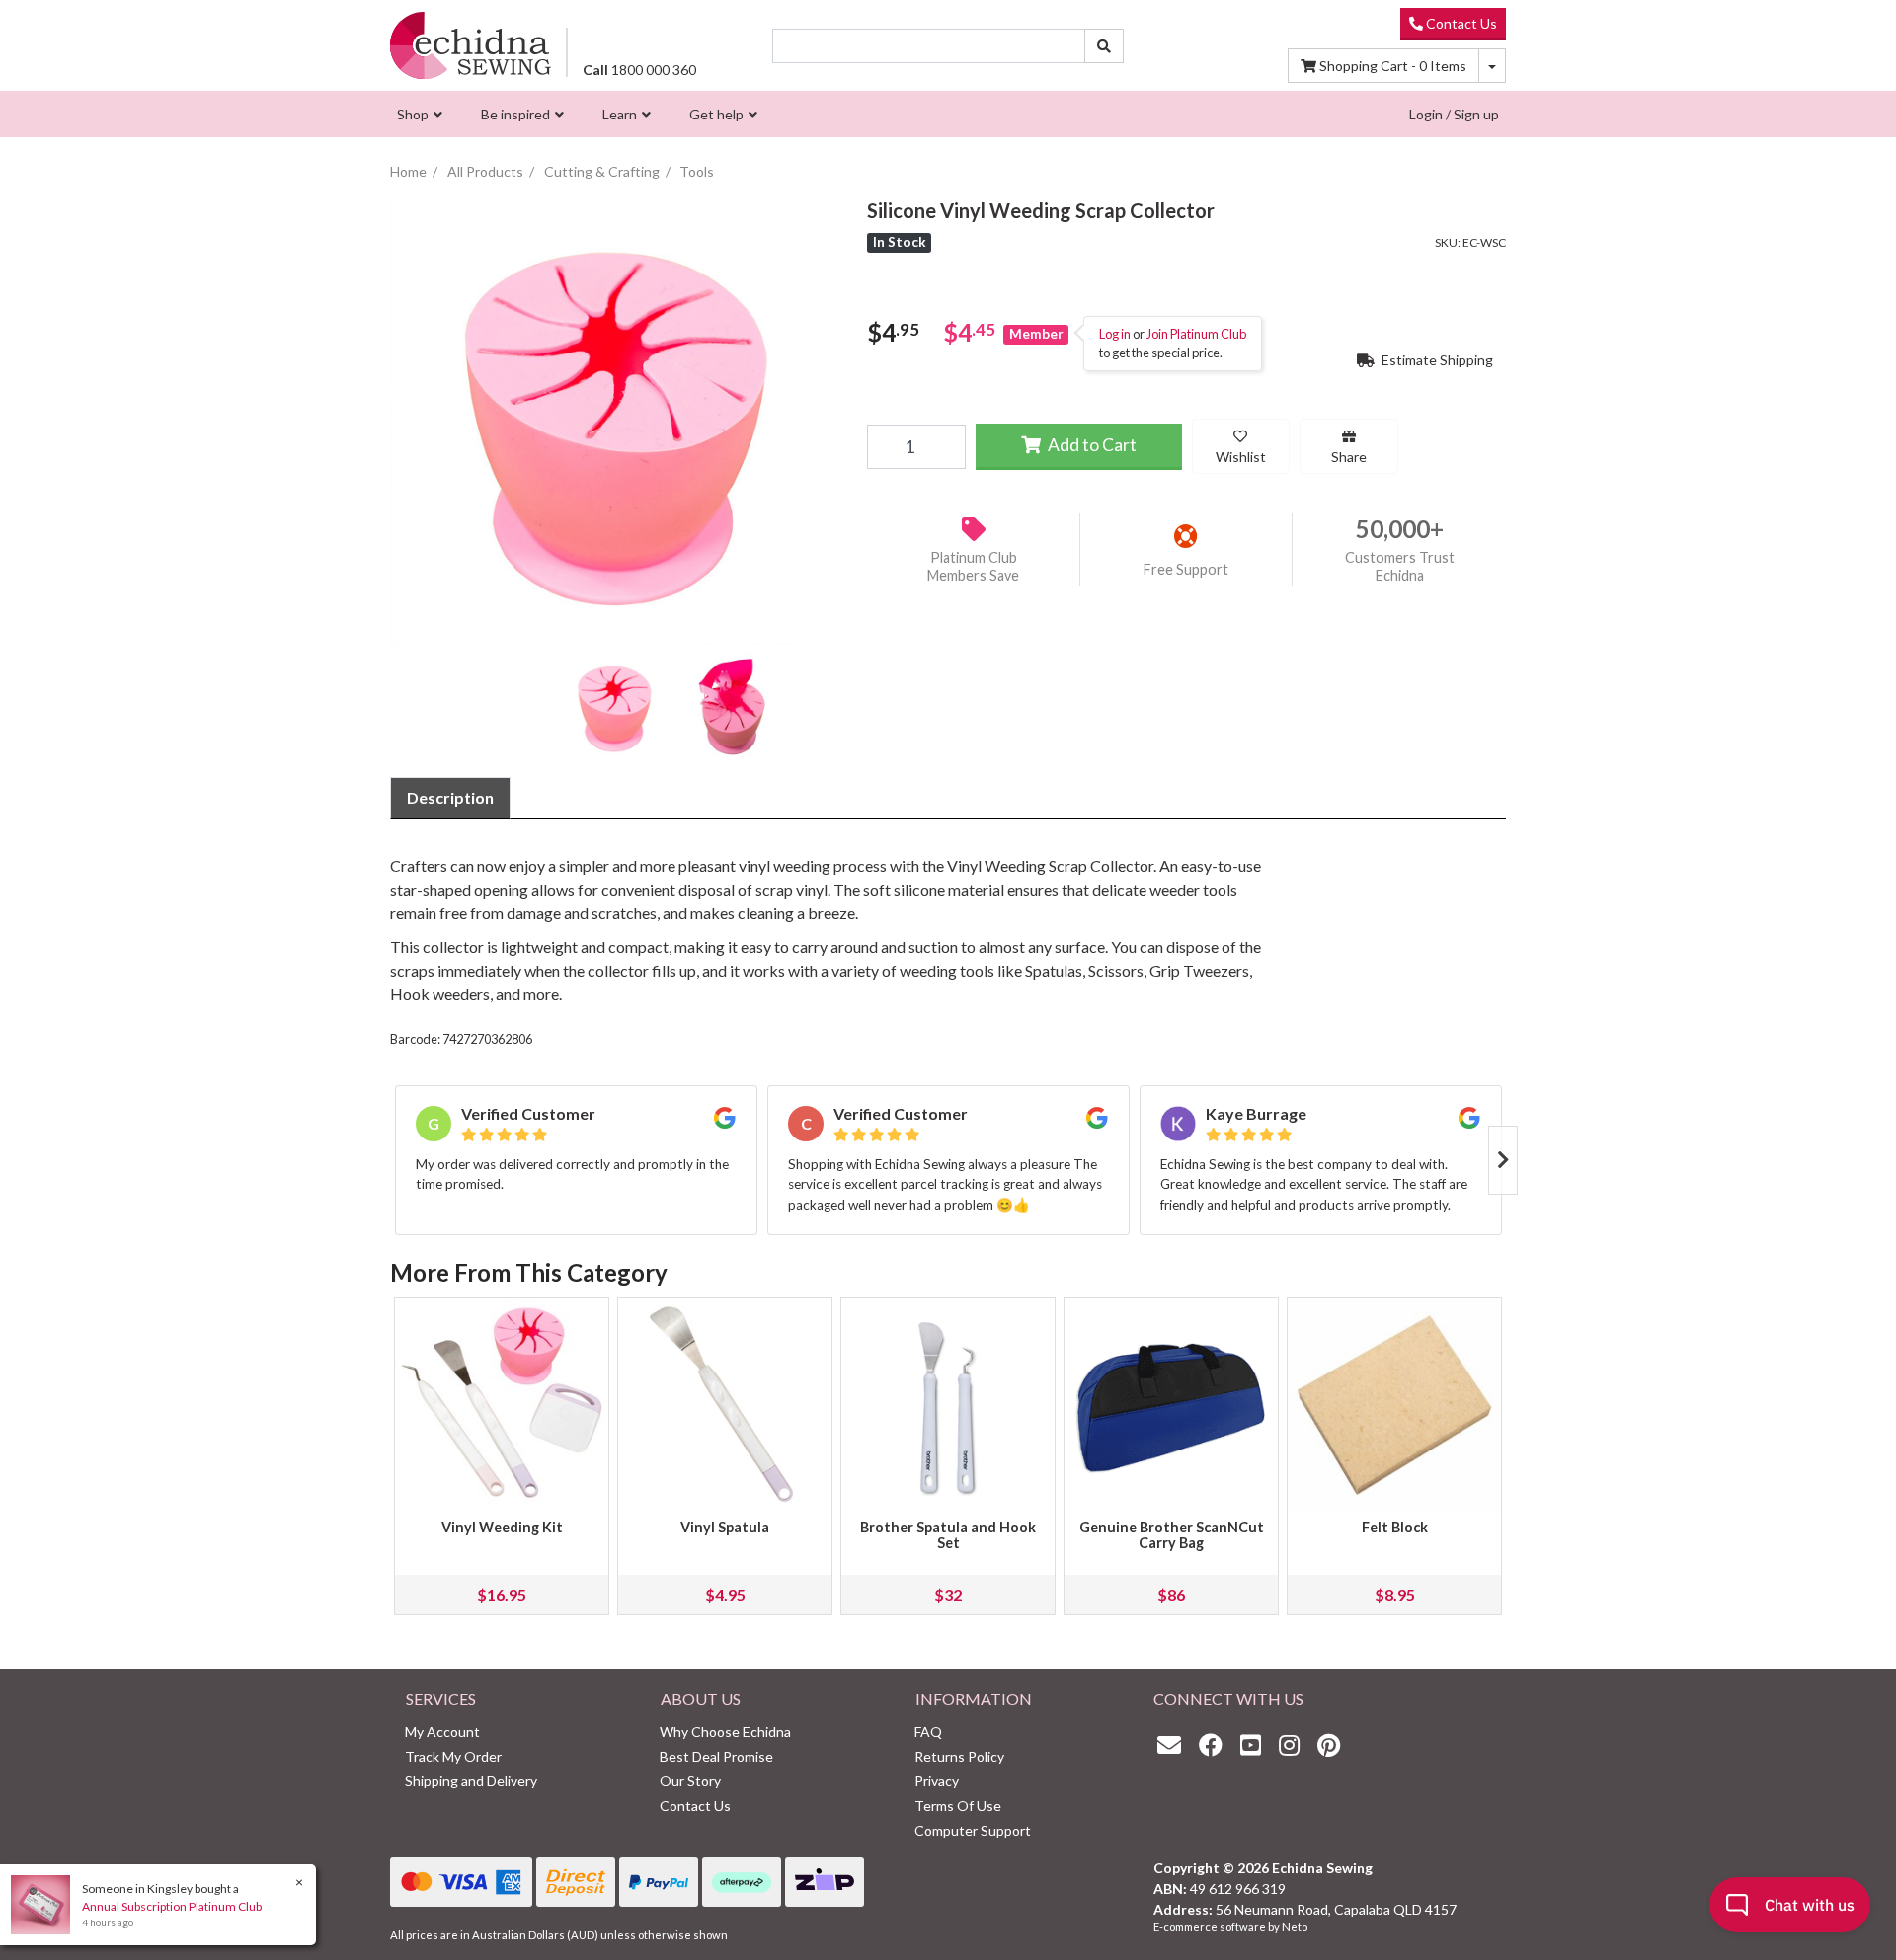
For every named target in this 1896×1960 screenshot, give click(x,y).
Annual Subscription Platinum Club (172, 1906)
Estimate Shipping (1436, 360)
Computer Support (973, 1830)
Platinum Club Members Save (973, 567)
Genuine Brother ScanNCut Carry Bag (1172, 1535)
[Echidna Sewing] (471, 45)
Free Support (1186, 569)
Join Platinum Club (1196, 334)
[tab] (450, 798)
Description (450, 797)
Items (1393, 66)
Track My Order (453, 1756)
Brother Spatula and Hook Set (948, 1535)
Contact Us (1460, 23)
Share (1349, 457)
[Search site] (1104, 46)
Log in (1115, 334)
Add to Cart (1091, 445)
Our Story (690, 1781)
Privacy (937, 1781)
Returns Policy (959, 1756)
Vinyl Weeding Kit (502, 1527)
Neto (1295, 1927)
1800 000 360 (639, 70)
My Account (442, 1731)
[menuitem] (417, 114)
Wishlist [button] (1241, 457)
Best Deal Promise (716, 1756)
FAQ (928, 1731)
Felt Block (1395, 1527)
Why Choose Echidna (725, 1731)
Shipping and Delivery (471, 1781)
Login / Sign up (1454, 114)
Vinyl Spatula (725, 1527)
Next (1503, 1160)
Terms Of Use (958, 1805)
